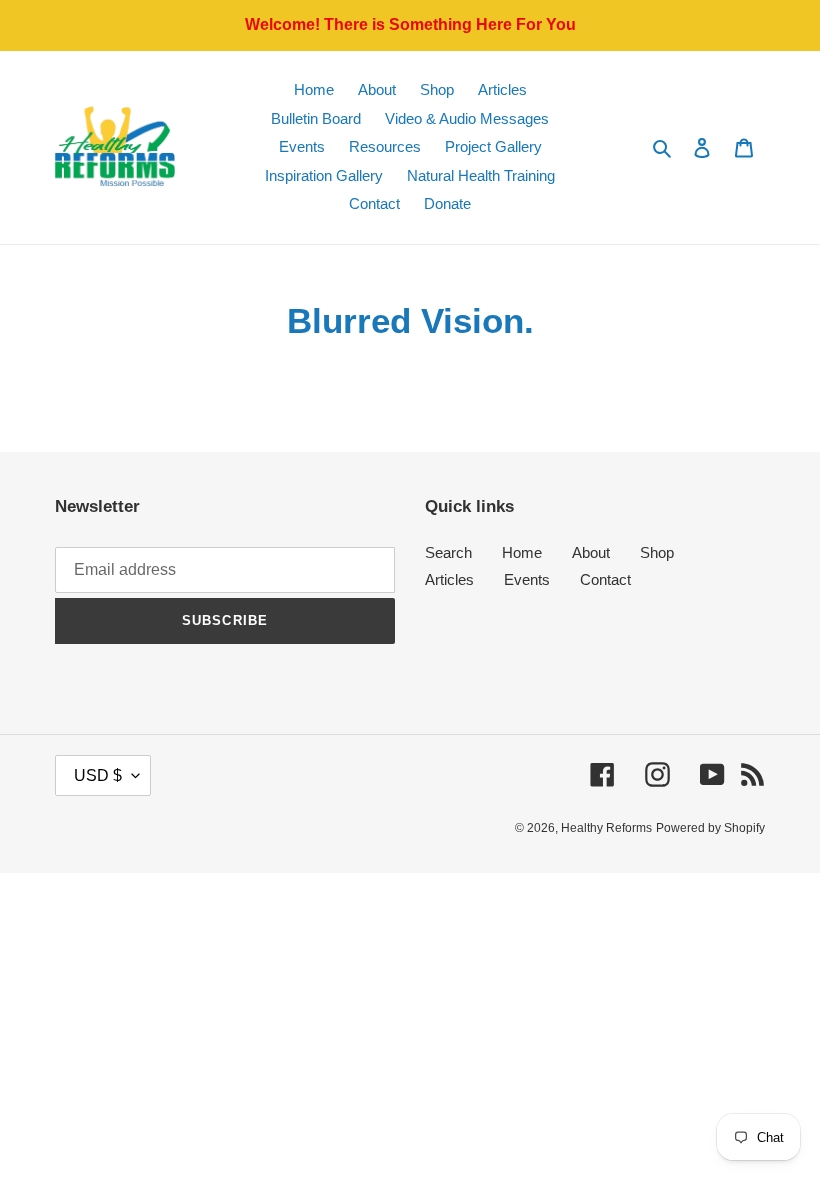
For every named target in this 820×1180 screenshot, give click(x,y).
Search (448, 552)
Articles (449, 579)
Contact (605, 579)
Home (522, 552)
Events (527, 579)
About (591, 552)
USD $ (98, 775)
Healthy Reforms (606, 828)
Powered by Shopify (710, 828)
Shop (657, 552)
